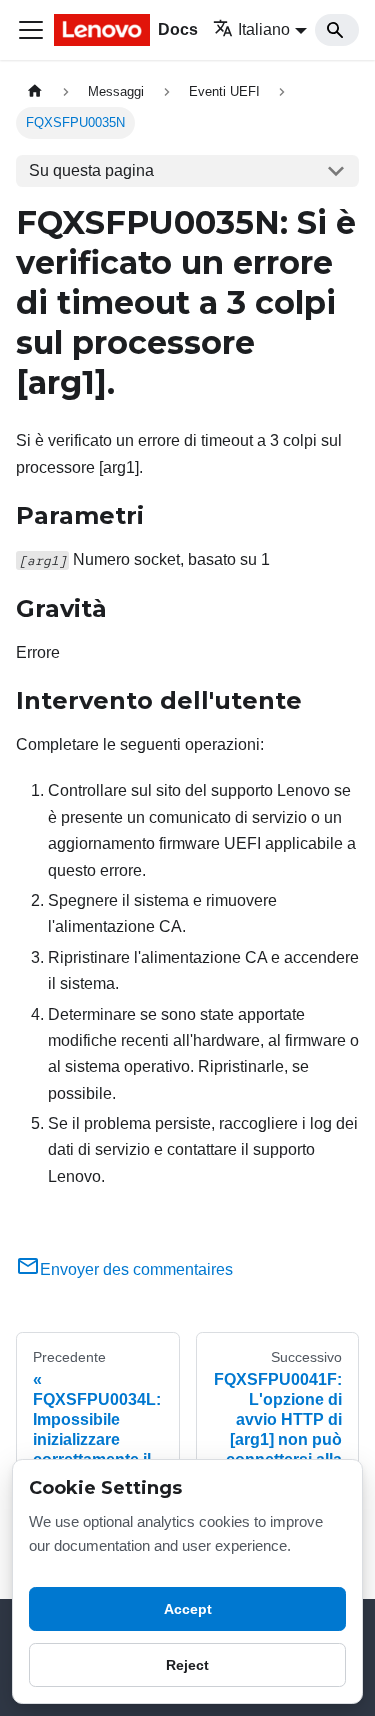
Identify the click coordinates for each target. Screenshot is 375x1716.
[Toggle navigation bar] (31, 30)
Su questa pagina (91, 170)
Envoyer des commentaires (136, 1269)
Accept (188, 1609)
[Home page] (35, 91)
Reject (187, 1665)
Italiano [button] (264, 29)
